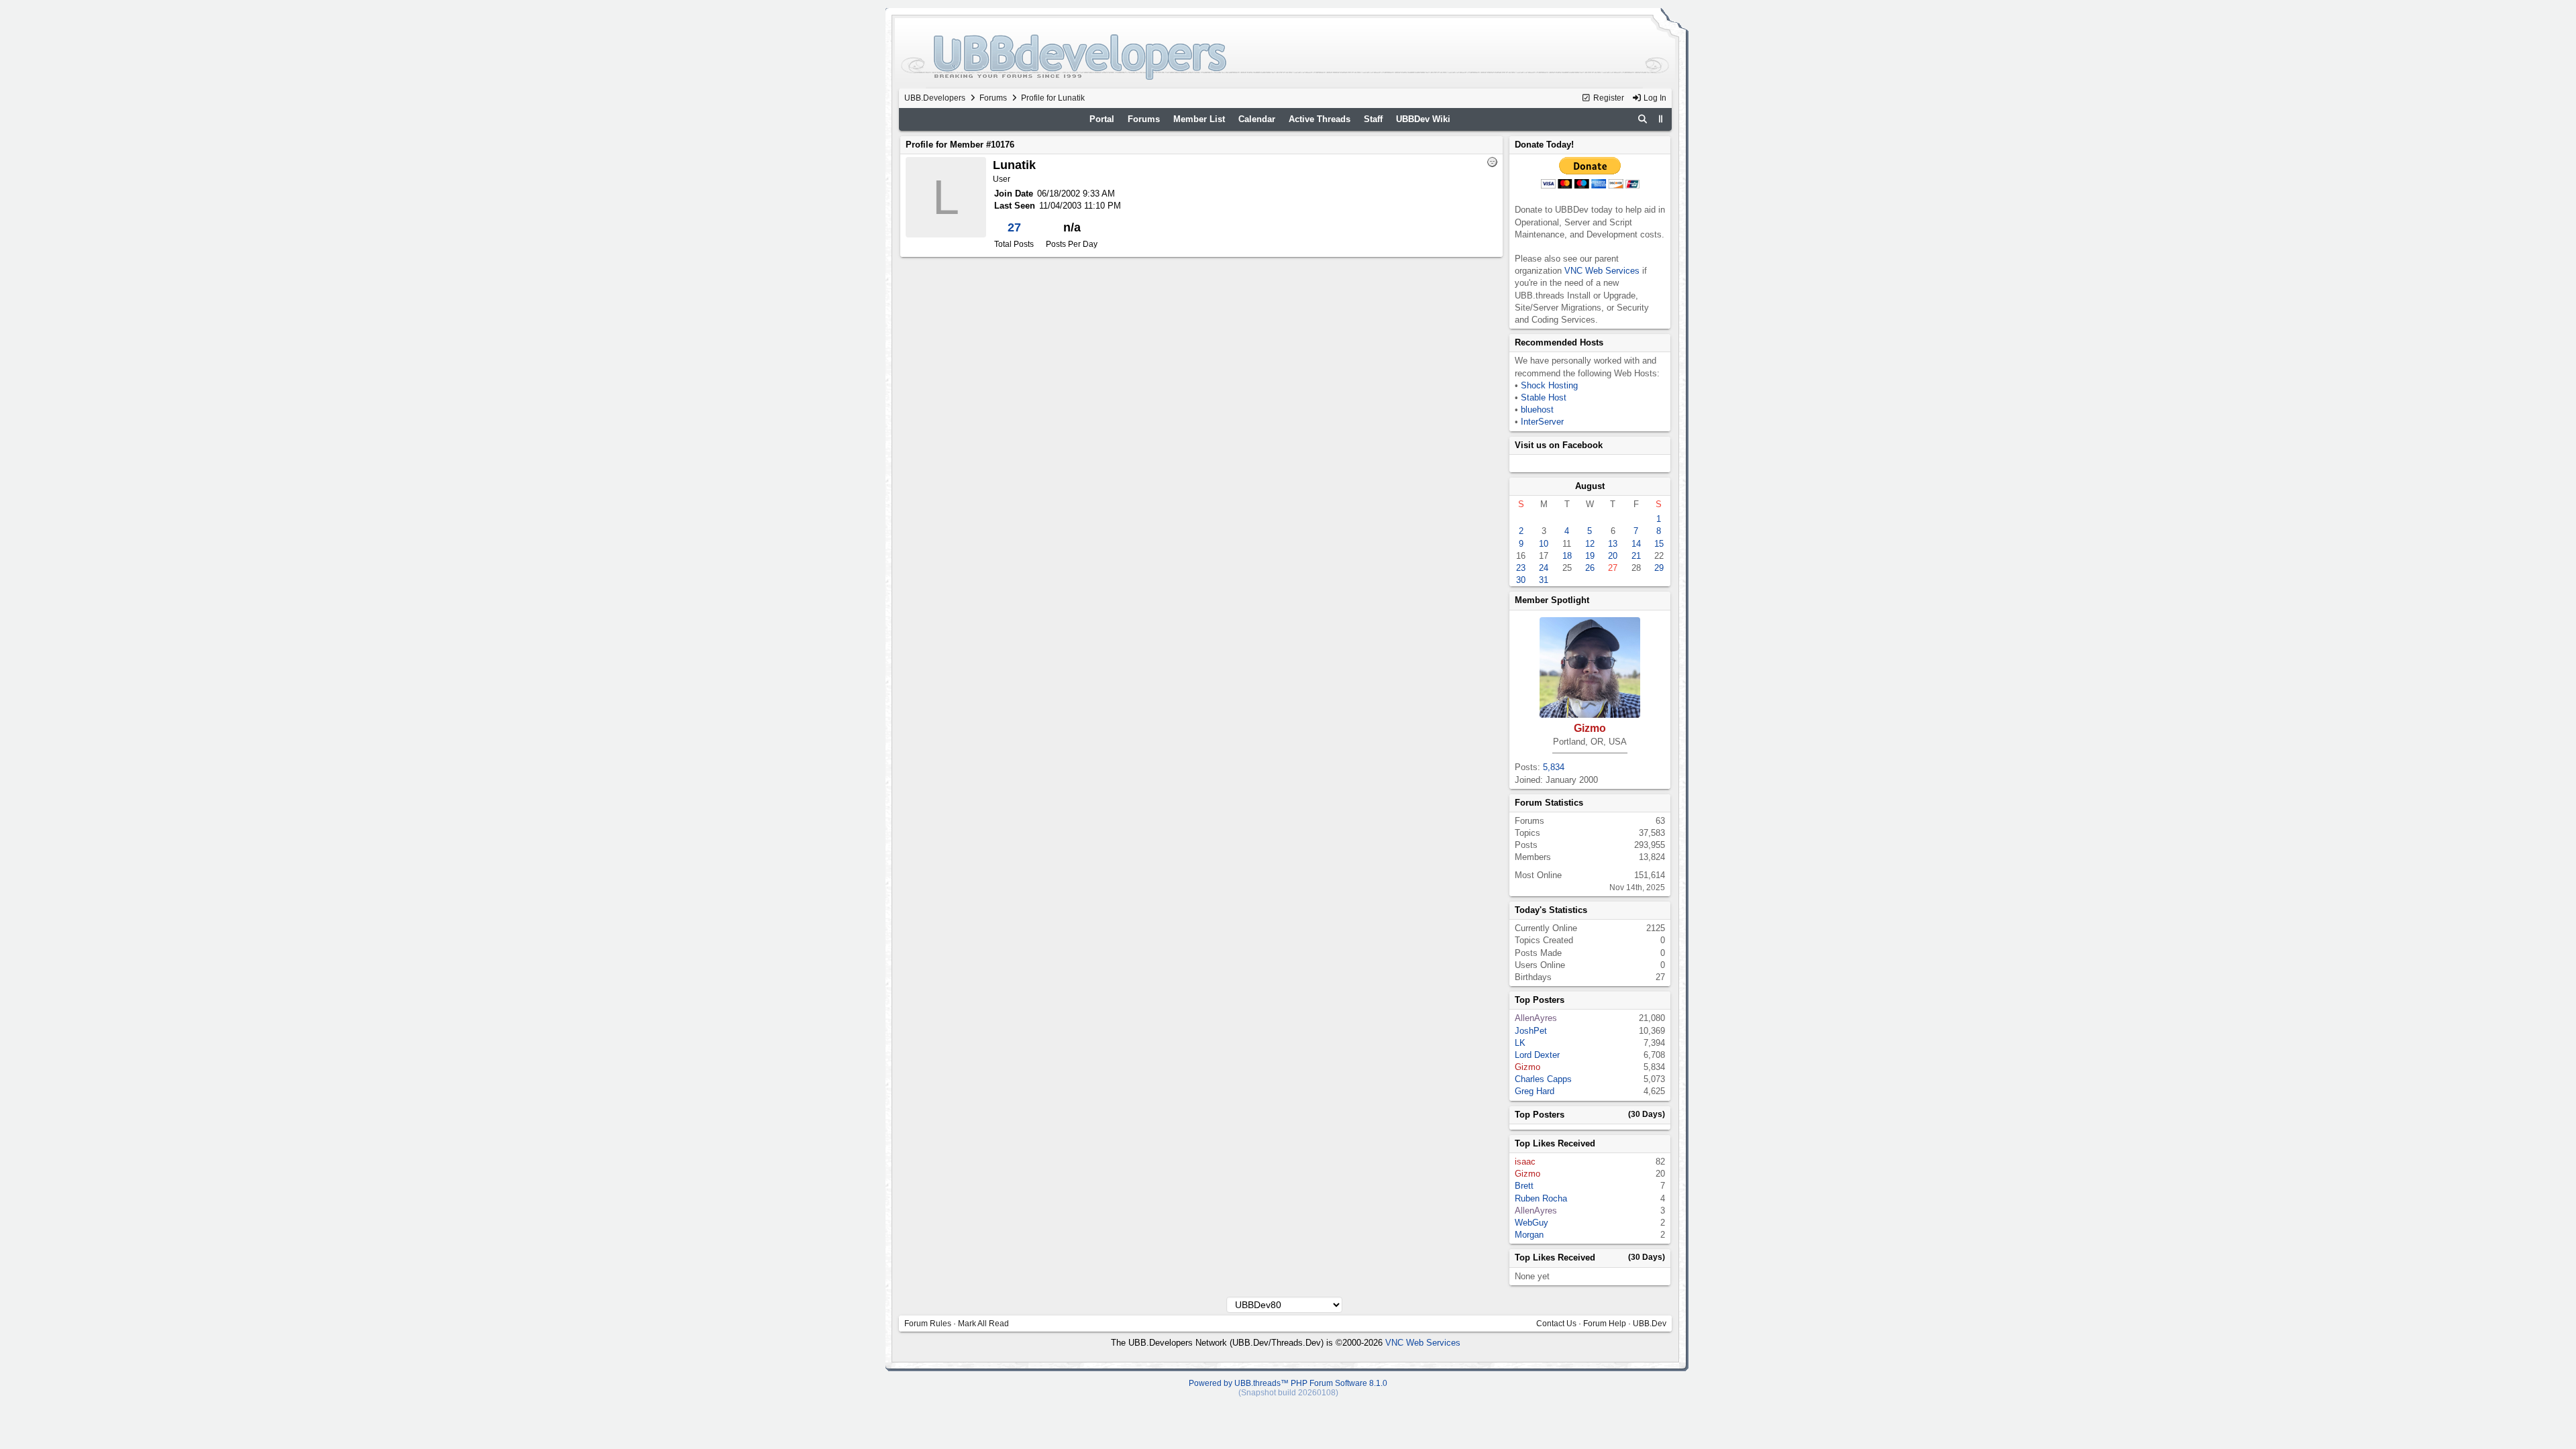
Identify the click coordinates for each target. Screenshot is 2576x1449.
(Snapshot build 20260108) (1288, 1393)
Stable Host (1544, 397)
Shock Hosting (1549, 385)
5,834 (1554, 767)
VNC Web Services (1602, 271)
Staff (1373, 119)
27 (1014, 227)
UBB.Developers (935, 98)
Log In (1654, 98)
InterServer (1542, 422)
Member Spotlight (1552, 600)
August (1590, 486)
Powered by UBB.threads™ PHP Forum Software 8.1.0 (1288, 1383)
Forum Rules (928, 1324)
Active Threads (1320, 119)
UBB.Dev (1650, 1324)
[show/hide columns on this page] (1661, 119)
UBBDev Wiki (1423, 119)
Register (1608, 98)
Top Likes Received (1555, 1143)
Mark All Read (983, 1324)
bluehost (1537, 410)
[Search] (1643, 119)
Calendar (1257, 119)
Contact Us (1556, 1324)
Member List (1199, 119)
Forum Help (1605, 1324)
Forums (993, 98)
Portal (1102, 119)
